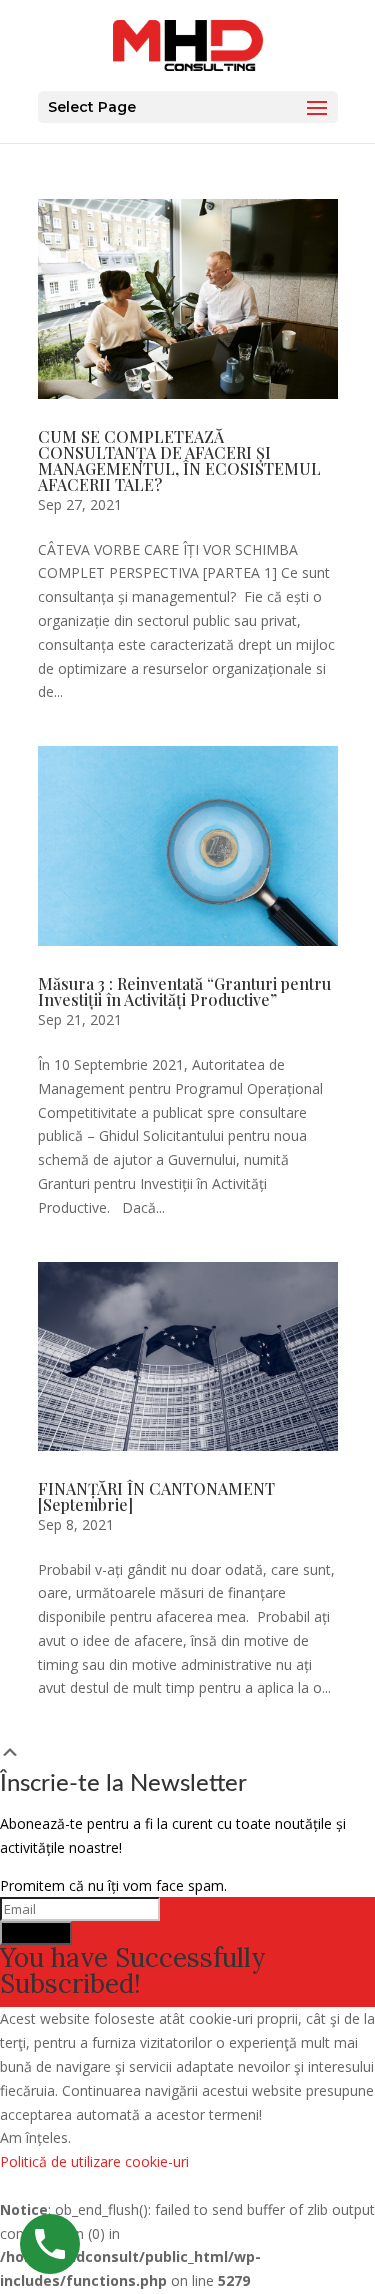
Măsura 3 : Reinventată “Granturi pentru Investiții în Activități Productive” (184, 991)
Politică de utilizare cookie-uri (94, 2161)
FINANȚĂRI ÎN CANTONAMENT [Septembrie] (156, 1496)
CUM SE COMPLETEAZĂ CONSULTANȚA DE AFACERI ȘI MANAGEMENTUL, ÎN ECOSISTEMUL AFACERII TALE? (179, 460)
